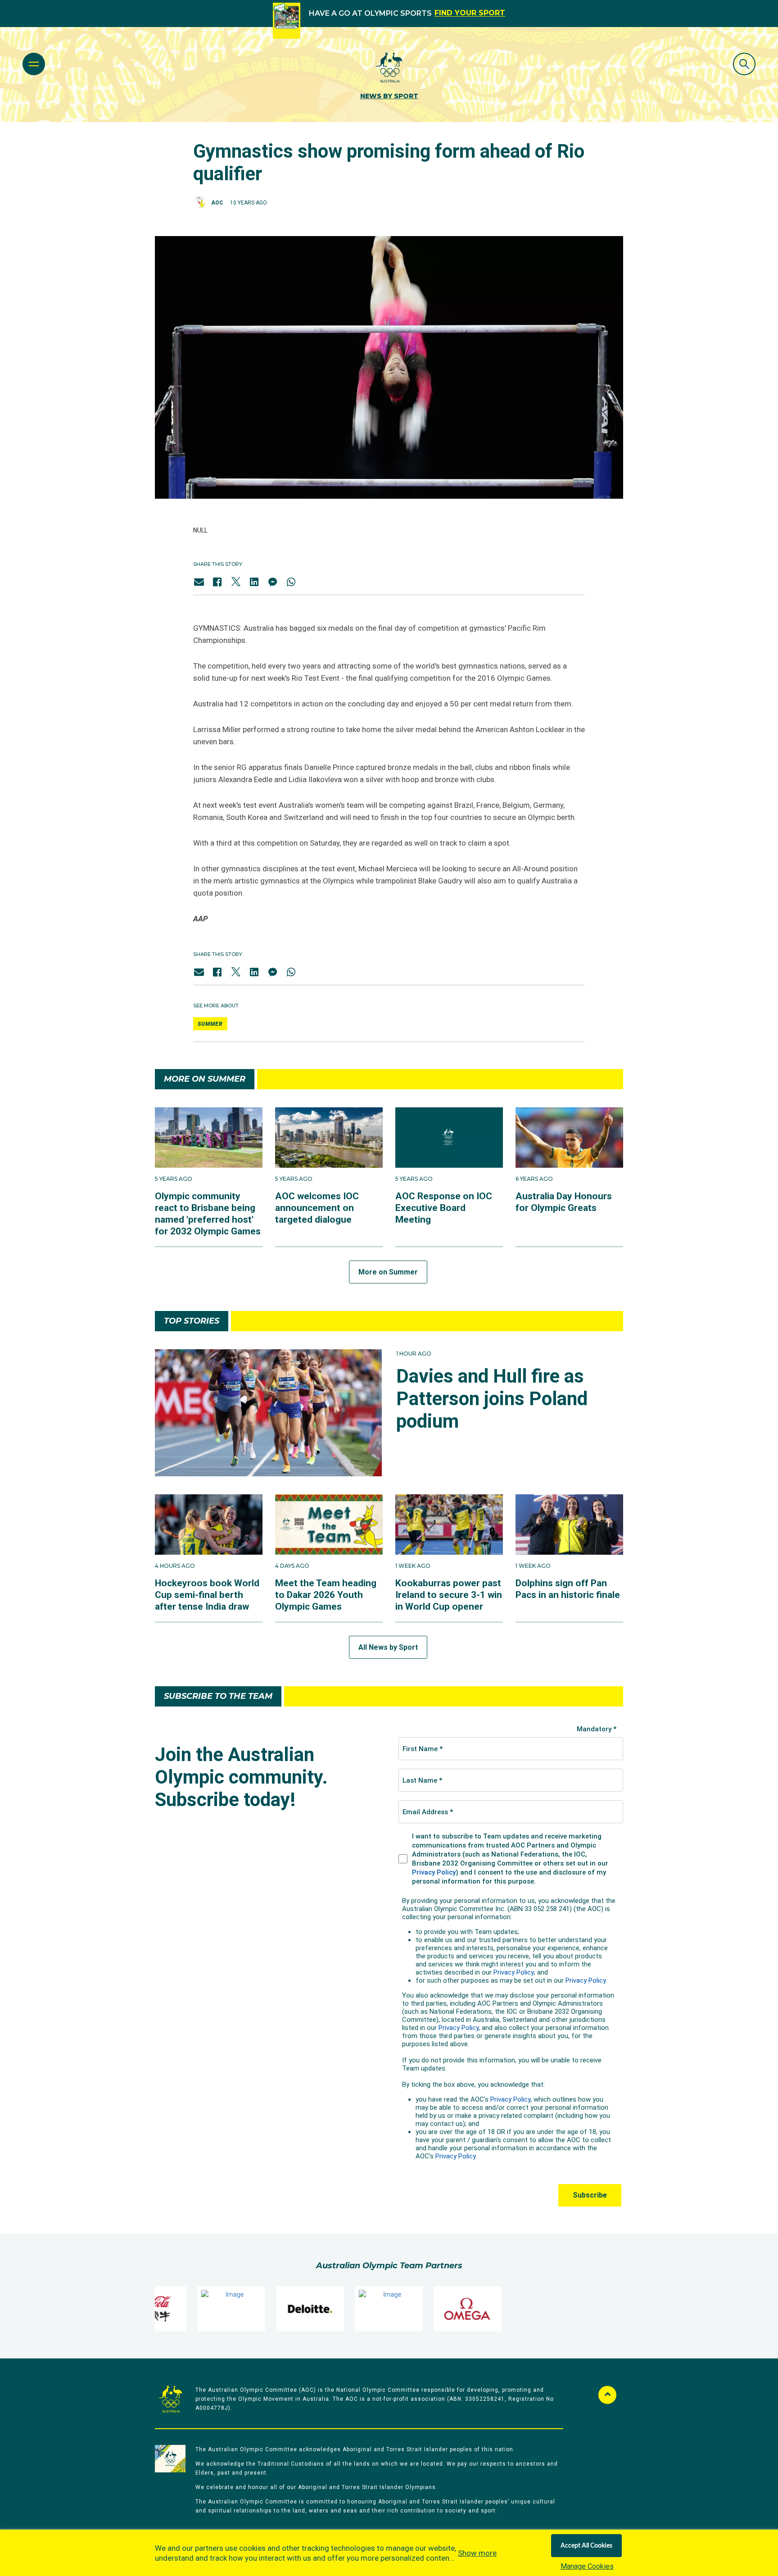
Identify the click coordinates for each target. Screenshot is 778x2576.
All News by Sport (388, 1647)
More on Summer (388, 1272)
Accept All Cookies (586, 2546)
